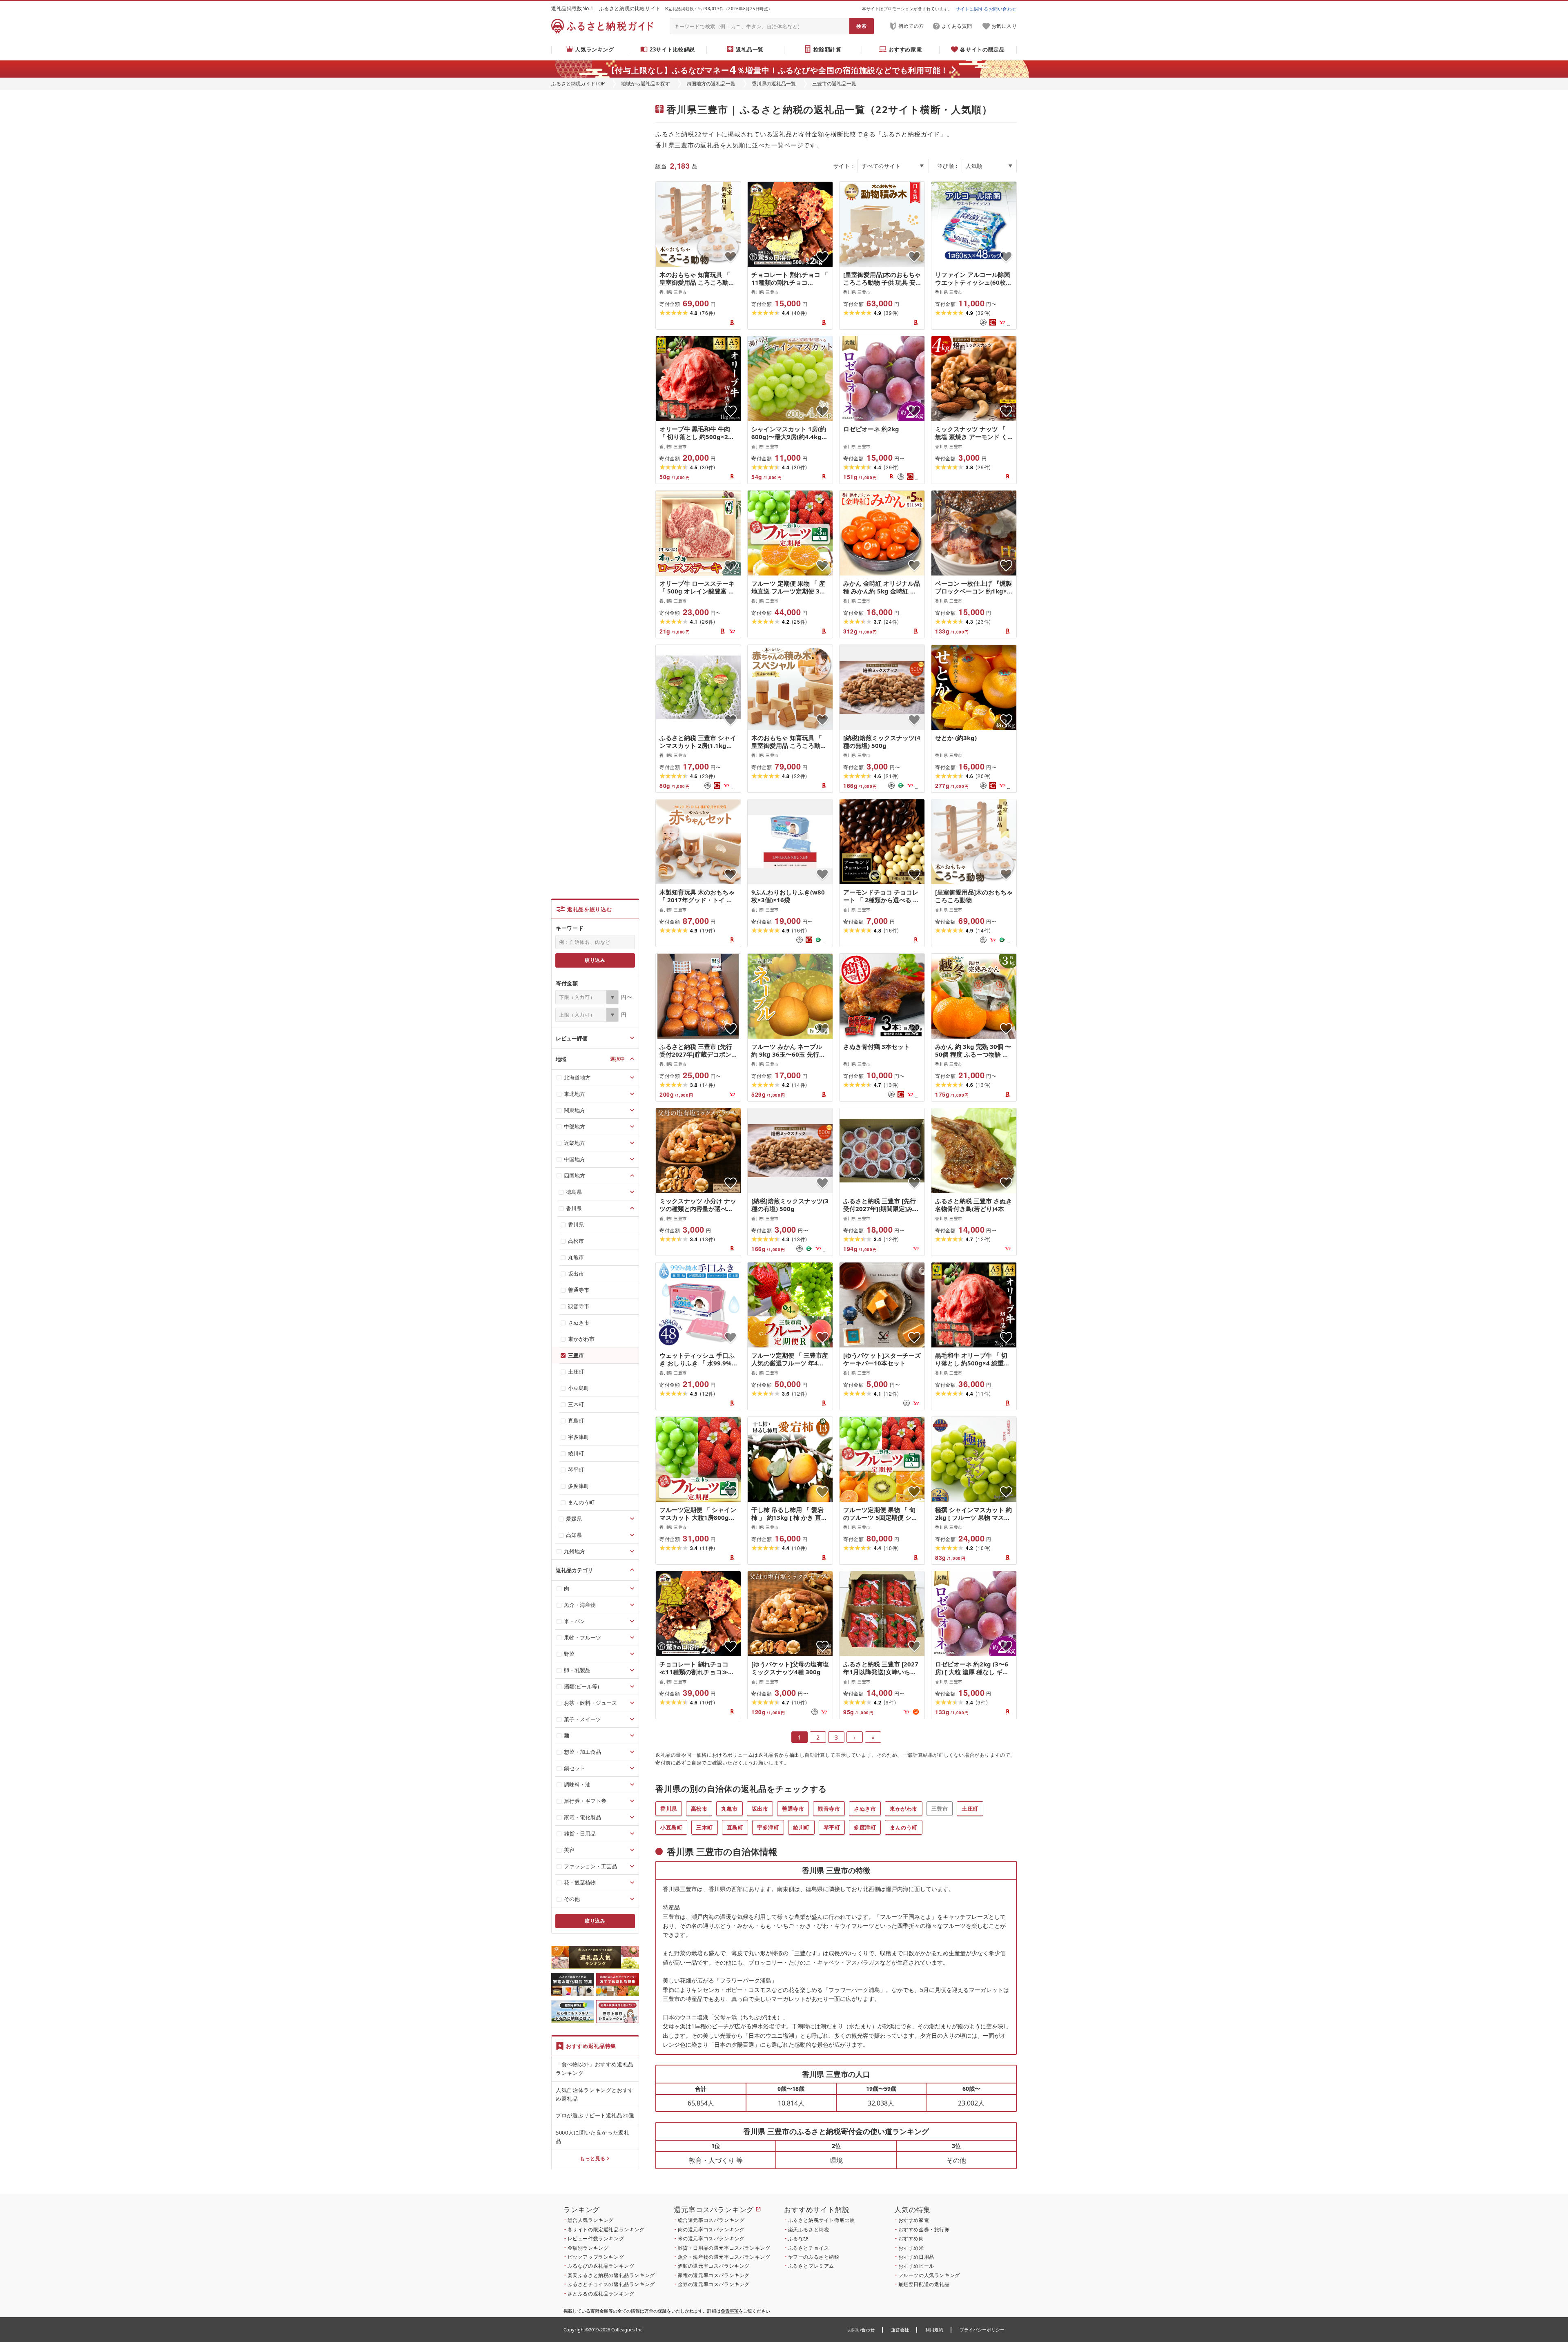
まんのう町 (904, 1827)
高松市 (699, 1809)
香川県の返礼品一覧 (774, 84)
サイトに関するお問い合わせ (986, 9)
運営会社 (900, 2330)
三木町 (705, 1827)
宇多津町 (768, 1827)
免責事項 (730, 2311)
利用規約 (934, 2330)
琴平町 (832, 1827)
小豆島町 (671, 1827)
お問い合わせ (861, 2330)
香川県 (669, 1809)
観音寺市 (829, 1809)
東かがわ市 (904, 1809)
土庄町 (970, 1809)
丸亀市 (729, 1809)
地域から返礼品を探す (646, 84)
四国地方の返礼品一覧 (711, 84)
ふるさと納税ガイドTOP (578, 84)
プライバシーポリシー (982, 2330)
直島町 (735, 1827)
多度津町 (865, 1827)
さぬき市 (865, 1809)
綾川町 (801, 1827)
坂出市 (760, 1809)
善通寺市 (793, 1809)
